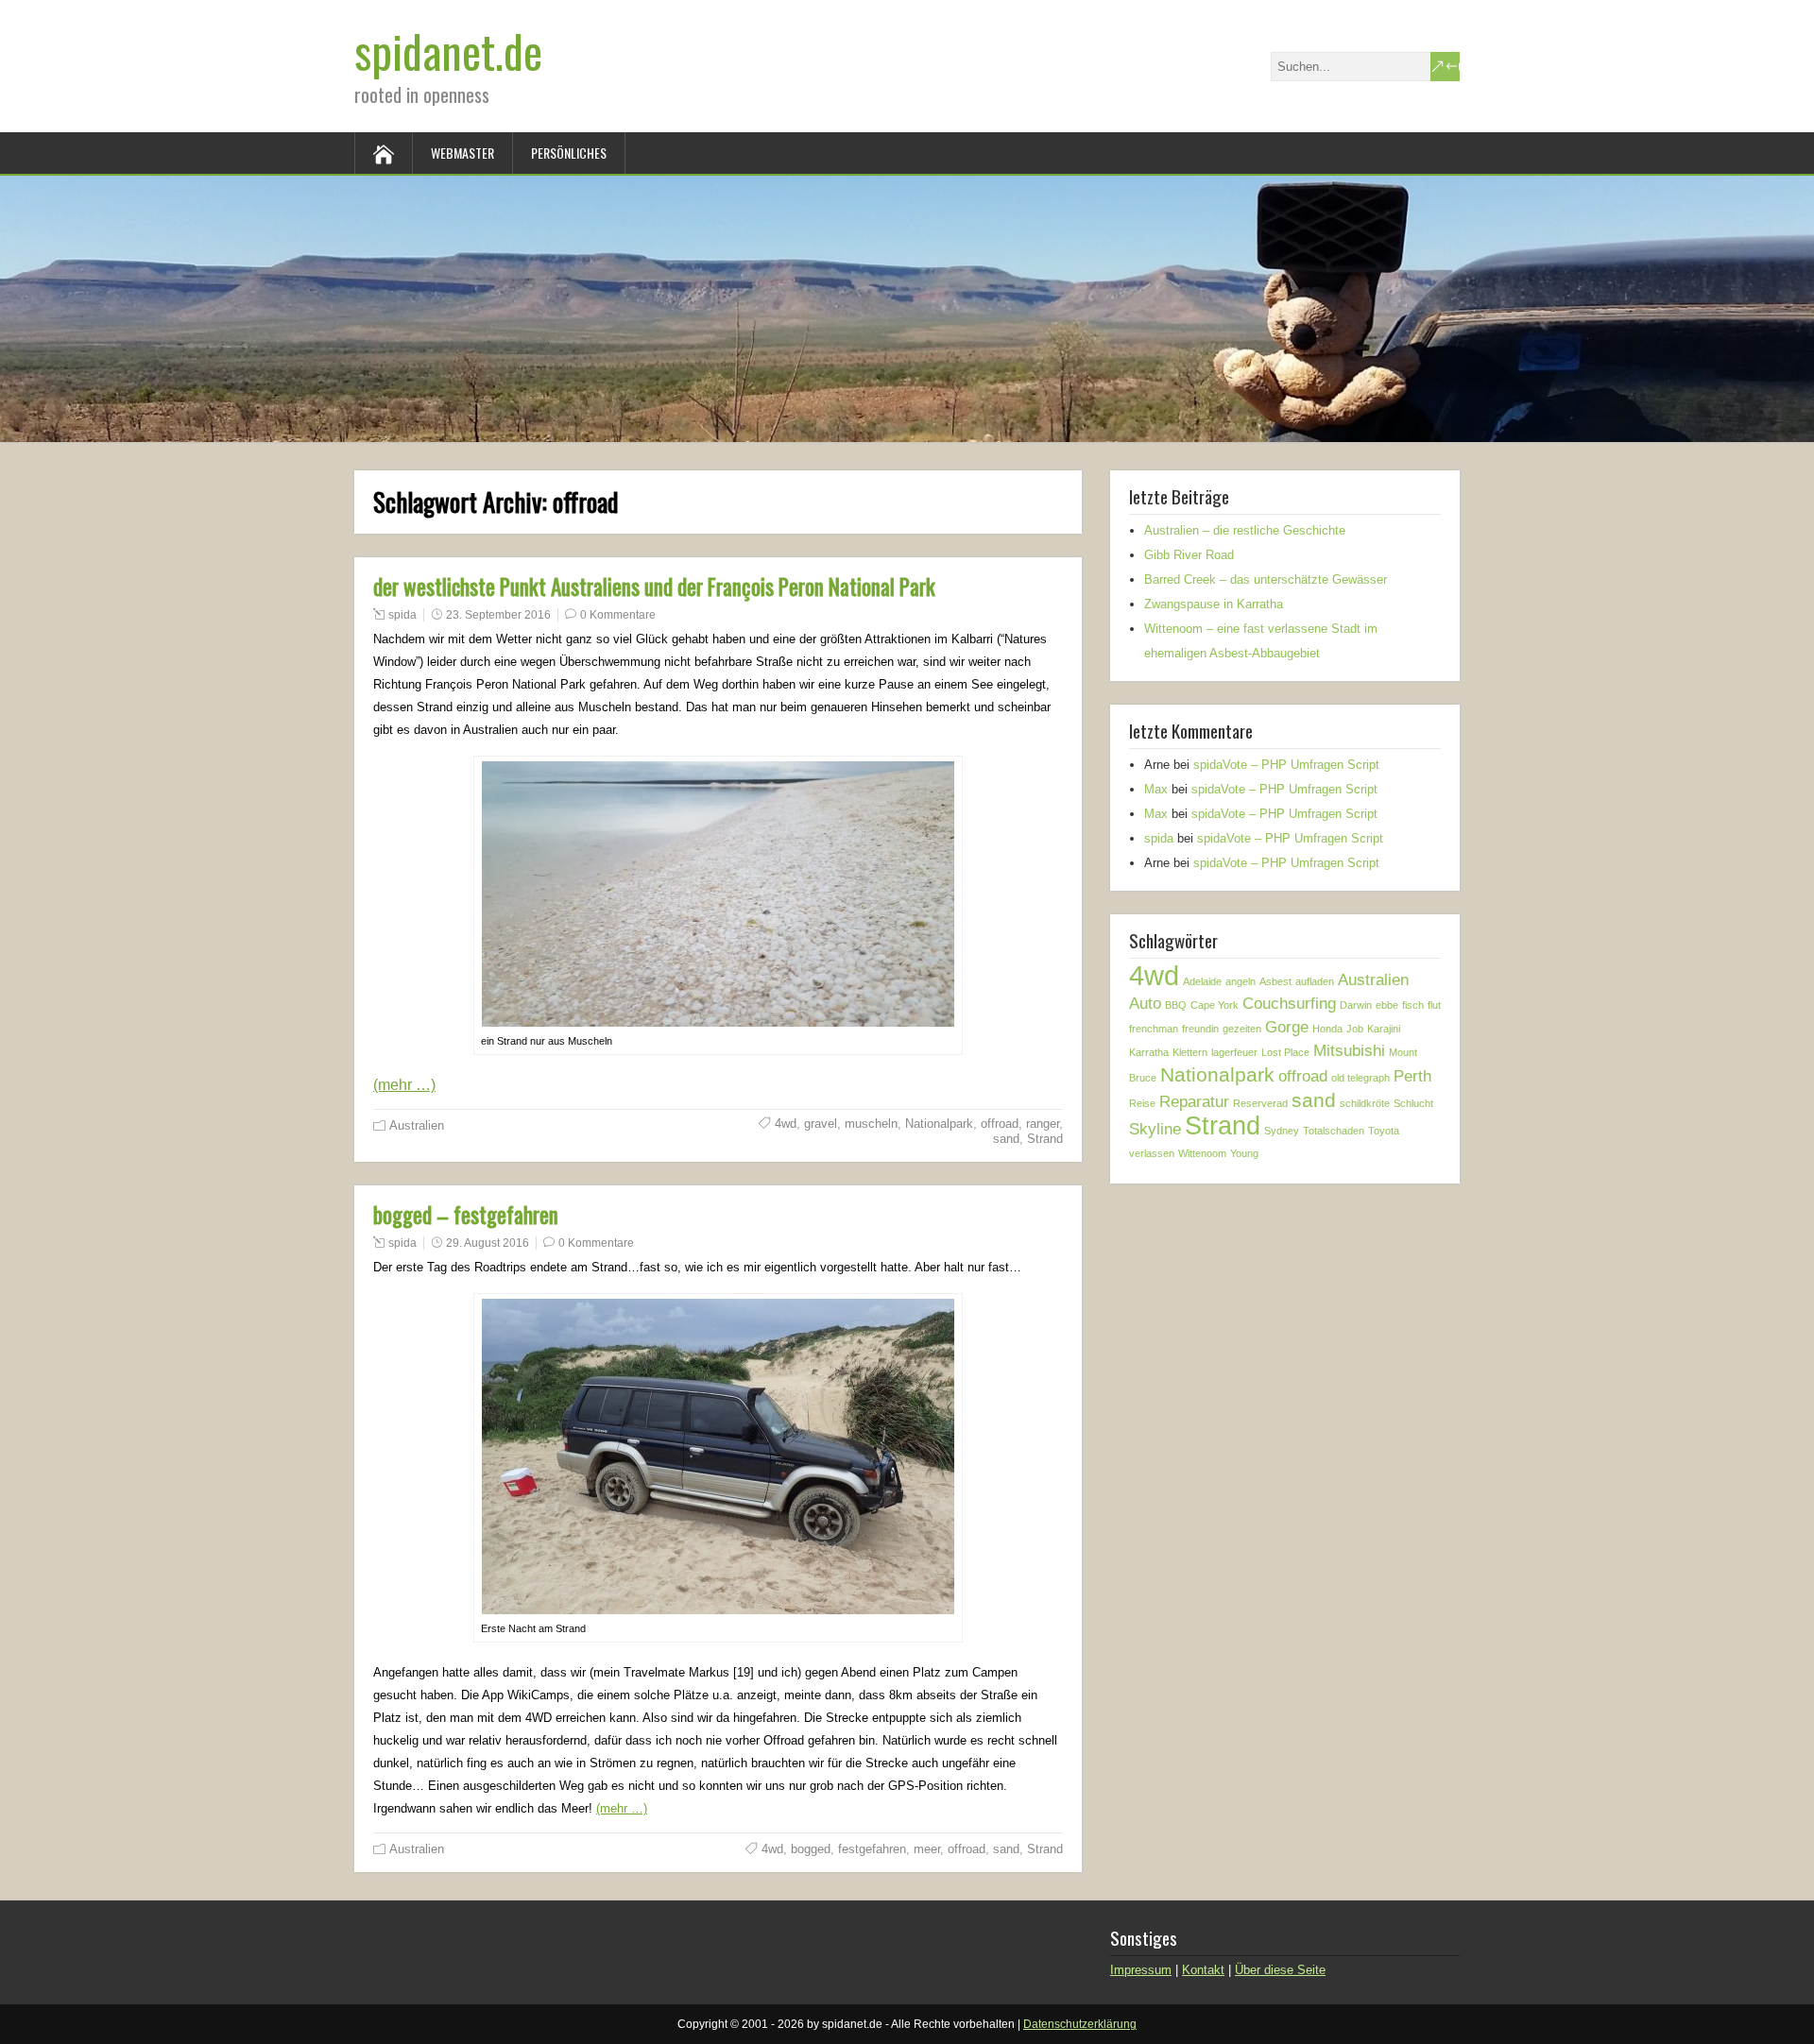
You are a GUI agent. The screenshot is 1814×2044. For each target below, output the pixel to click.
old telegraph (1360, 1078)
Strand (1045, 1139)
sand (1006, 1139)
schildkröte (1365, 1103)
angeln (1241, 981)
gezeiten (1242, 1029)
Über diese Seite (1280, 1970)
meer (927, 1849)
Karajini (1384, 1029)
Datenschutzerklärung (1080, 2024)
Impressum (1141, 1970)
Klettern (1190, 1052)
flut (1434, 1005)
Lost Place (1285, 1052)
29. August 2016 (488, 1243)
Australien (417, 1125)
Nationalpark (939, 1124)
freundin (1200, 1029)
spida (402, 615)
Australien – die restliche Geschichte (1245, 530)
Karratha (1149, 1052)
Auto (1145, 1004)
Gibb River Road (1189, 555)
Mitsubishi (1349, 1051)
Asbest (1275, 981)
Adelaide (1202, 981)
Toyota (1384, 1131)
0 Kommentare (618, 615)
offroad (1000, 1124)
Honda (1327, 1029)
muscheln (871, 1124)
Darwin (1356, 1005)
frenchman (1154, 1029)
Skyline (1155, 1129)
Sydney (1282, 1131)
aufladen (1315, 981)
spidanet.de (448, 51)
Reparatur (1194, 1102)
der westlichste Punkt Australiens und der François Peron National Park (654, 587)
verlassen (1152, 1153)
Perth (1412, 1076)
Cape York (1215, 1005)
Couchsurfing (1289, 1004)
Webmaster (462, 153)
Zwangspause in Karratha (1214, 604)
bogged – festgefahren (466, 1215)
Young (1244, 1153)
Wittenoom (1202, 1153)
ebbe (1387, 1005)
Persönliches (569, 153)
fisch (1413, 1005)
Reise (1142, 1103)
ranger (1043, 1124)
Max (1156, 789)
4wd (786, 1124)
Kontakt (1203, 1970)
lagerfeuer (1234, 1052)
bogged (811, 1849)
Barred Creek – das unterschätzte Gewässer (1266, 579)
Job (1355, 1029)
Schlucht (1413, 1103)
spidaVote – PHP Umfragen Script (1286, 765)
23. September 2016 (498, 615)
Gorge (1287, 1027)
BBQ (1176, 1005)
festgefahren (872, 1849)
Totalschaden (1334, 1131)
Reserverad (1260, 1103)
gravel (821, 1124)
